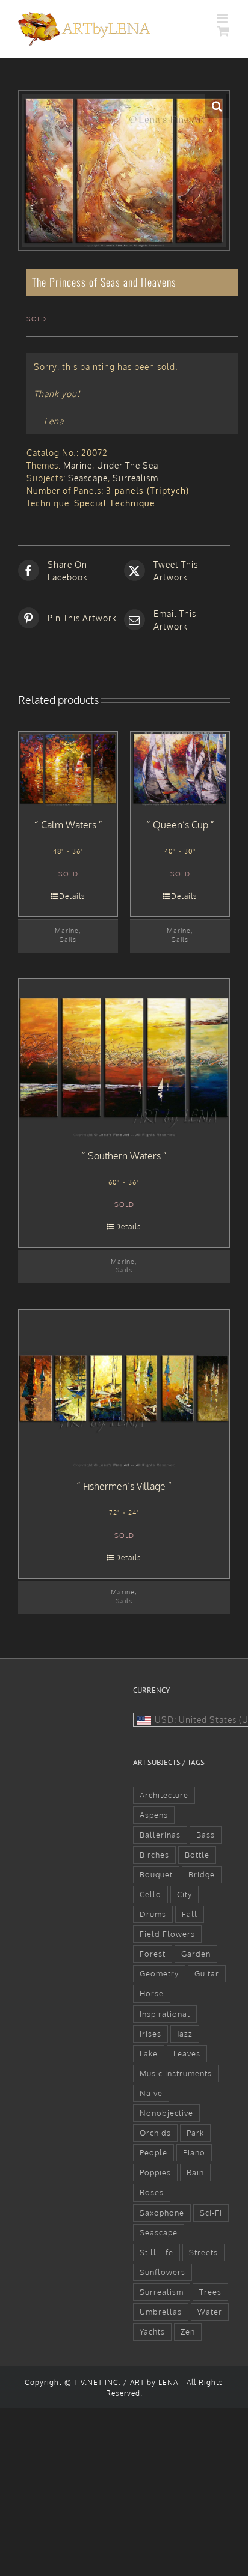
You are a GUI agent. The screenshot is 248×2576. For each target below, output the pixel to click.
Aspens (154, 1815)
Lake (149, 2053)
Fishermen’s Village (124, 1486)
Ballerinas (160, 1835)
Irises (150, 2034)
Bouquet (156, 1874)
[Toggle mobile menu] (223, 18)
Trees (210, 2292)
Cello (150, 1894)
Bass (206, 1835)
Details (72, 896)
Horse (152, 1993)
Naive (151, 2093)
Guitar (207, 1973)
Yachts (152, 2331)
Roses (152, 2192)
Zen (188, 2331)
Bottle (197, 1855)
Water (210, 2312)
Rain (195, 2172)
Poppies (155, 2172)
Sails (68, 939)
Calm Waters (69, 825)
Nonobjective (166, 2113)
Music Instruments (176, 2073)
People (153, 2152)
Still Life (157, 2252)
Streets (203, 2252)
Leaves (187, 2053)
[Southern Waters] (124, 1058)
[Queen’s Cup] (180, 769)
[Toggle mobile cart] (224, 31)
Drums (153, 1914)
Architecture (164, 1795)
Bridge (202, 1874)
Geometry (159, 1973)
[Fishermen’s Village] (124, 1389)
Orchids (155, 2133)
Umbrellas (161, 2312)
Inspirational (165, 2014)
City (184, 1894)
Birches (154, 1855)
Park (195, 2133)
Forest (153, 1954)
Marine (78, 465)
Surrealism (135, 478)
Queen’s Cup (181, 825)
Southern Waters (124, 1156)
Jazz (185, 2034)
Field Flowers (167, 1934)
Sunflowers (163, 2272)
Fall (190, 1914)
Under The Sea (128, 465)
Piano (194, 2152)
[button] (217, 106)
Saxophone (162, 2213)
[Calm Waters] (68, 769)
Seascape (88, 478)
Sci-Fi (211, 2213)
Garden (196, 1954)
